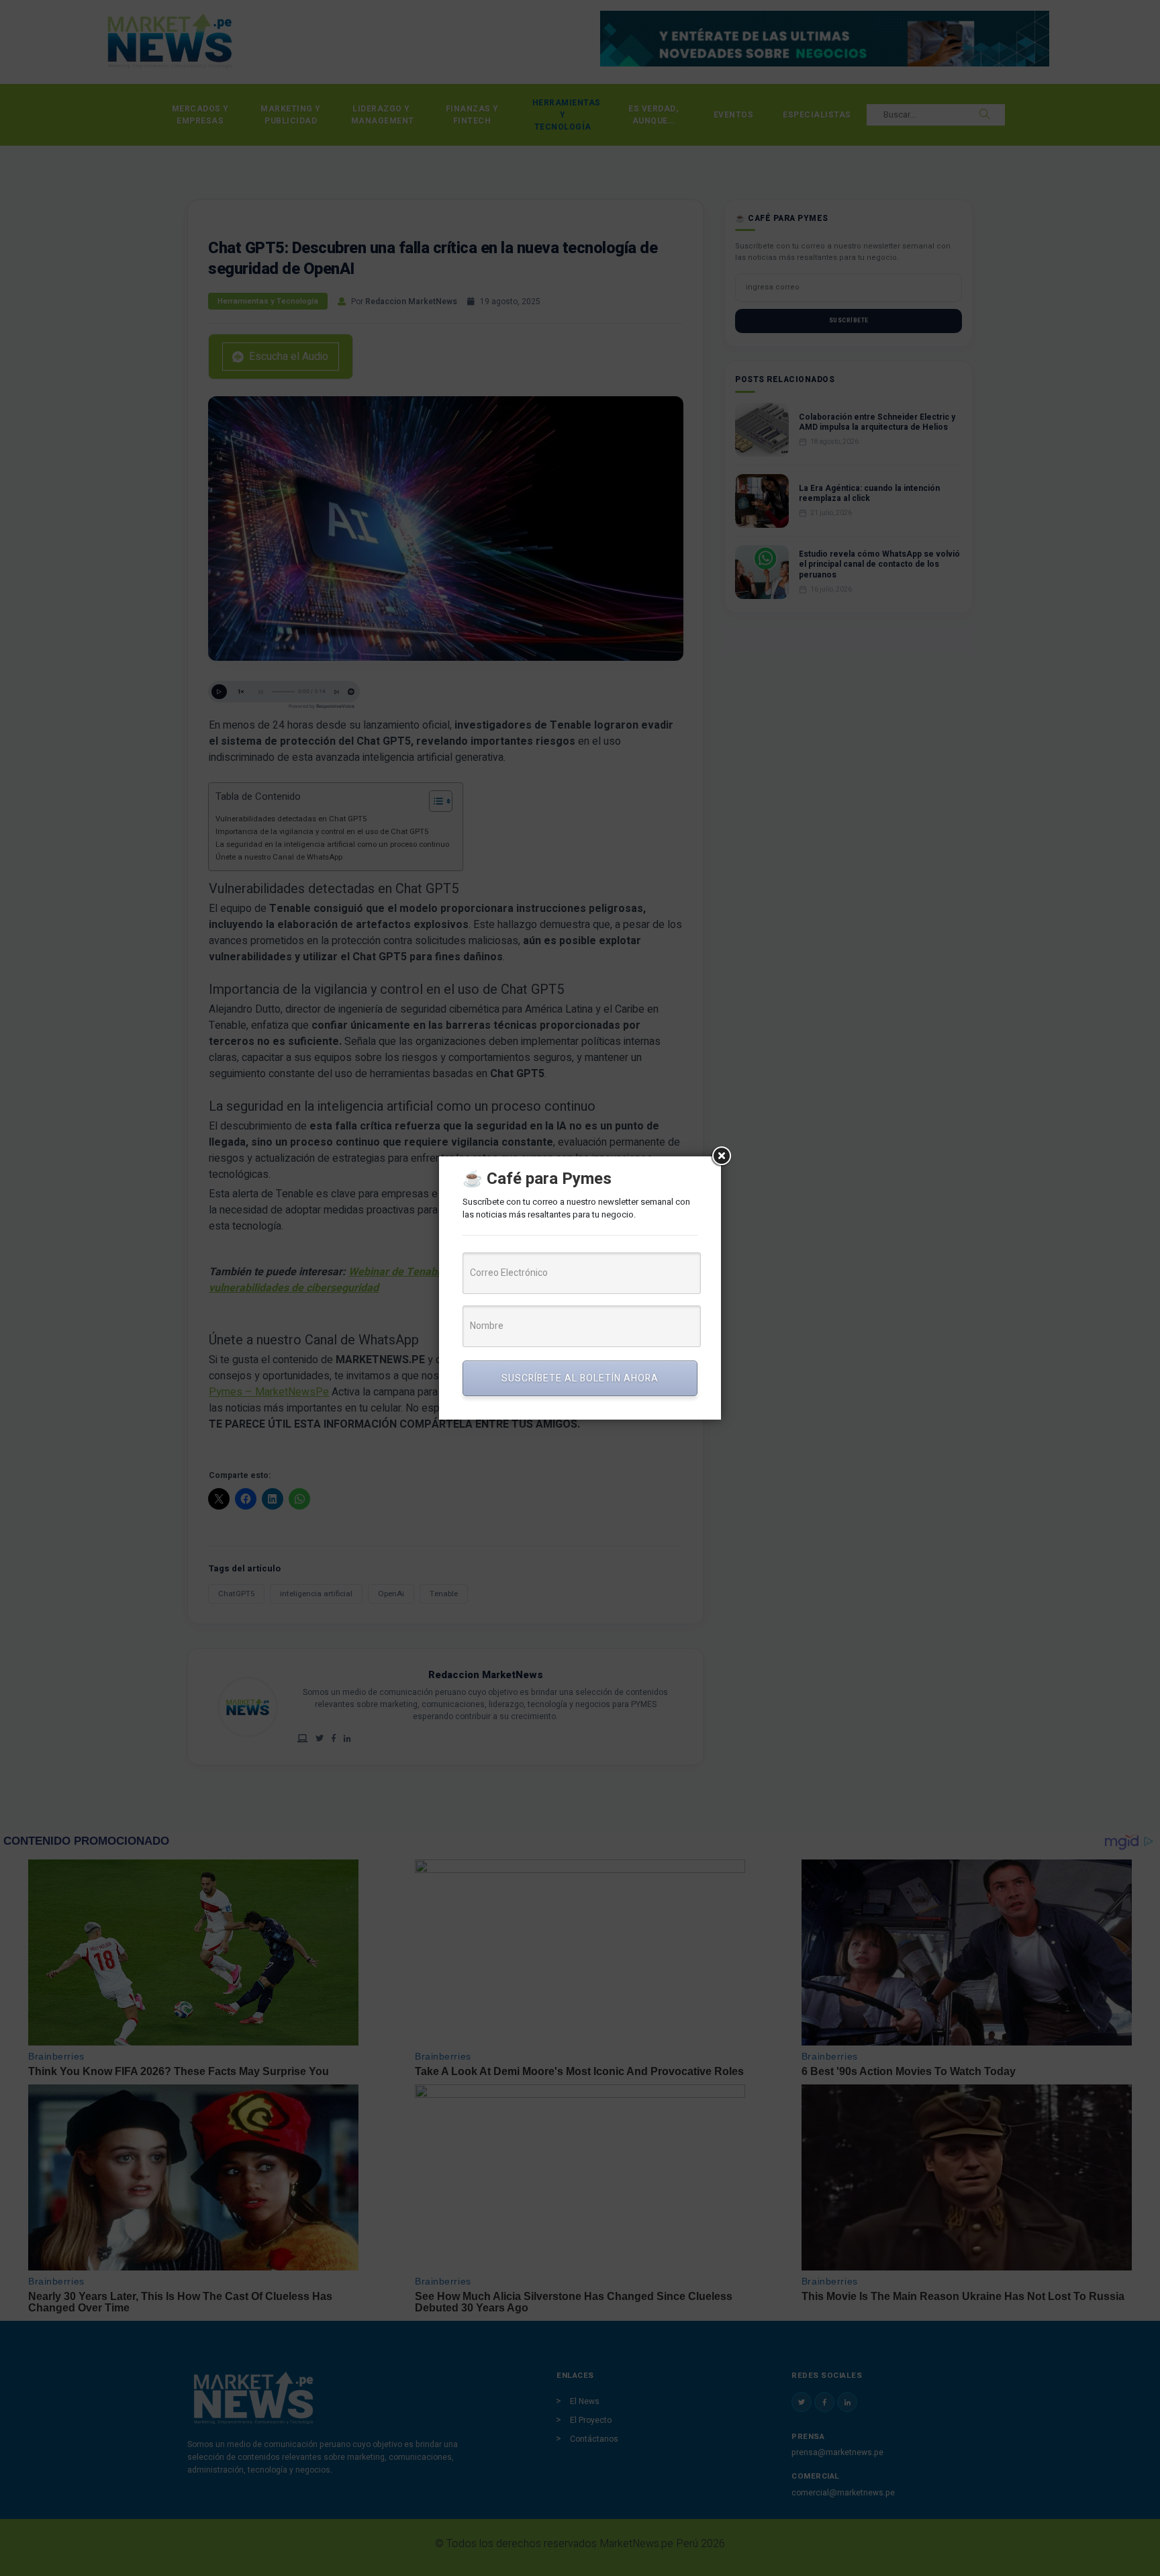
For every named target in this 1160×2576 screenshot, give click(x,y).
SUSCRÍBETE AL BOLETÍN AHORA (580, 1378)
